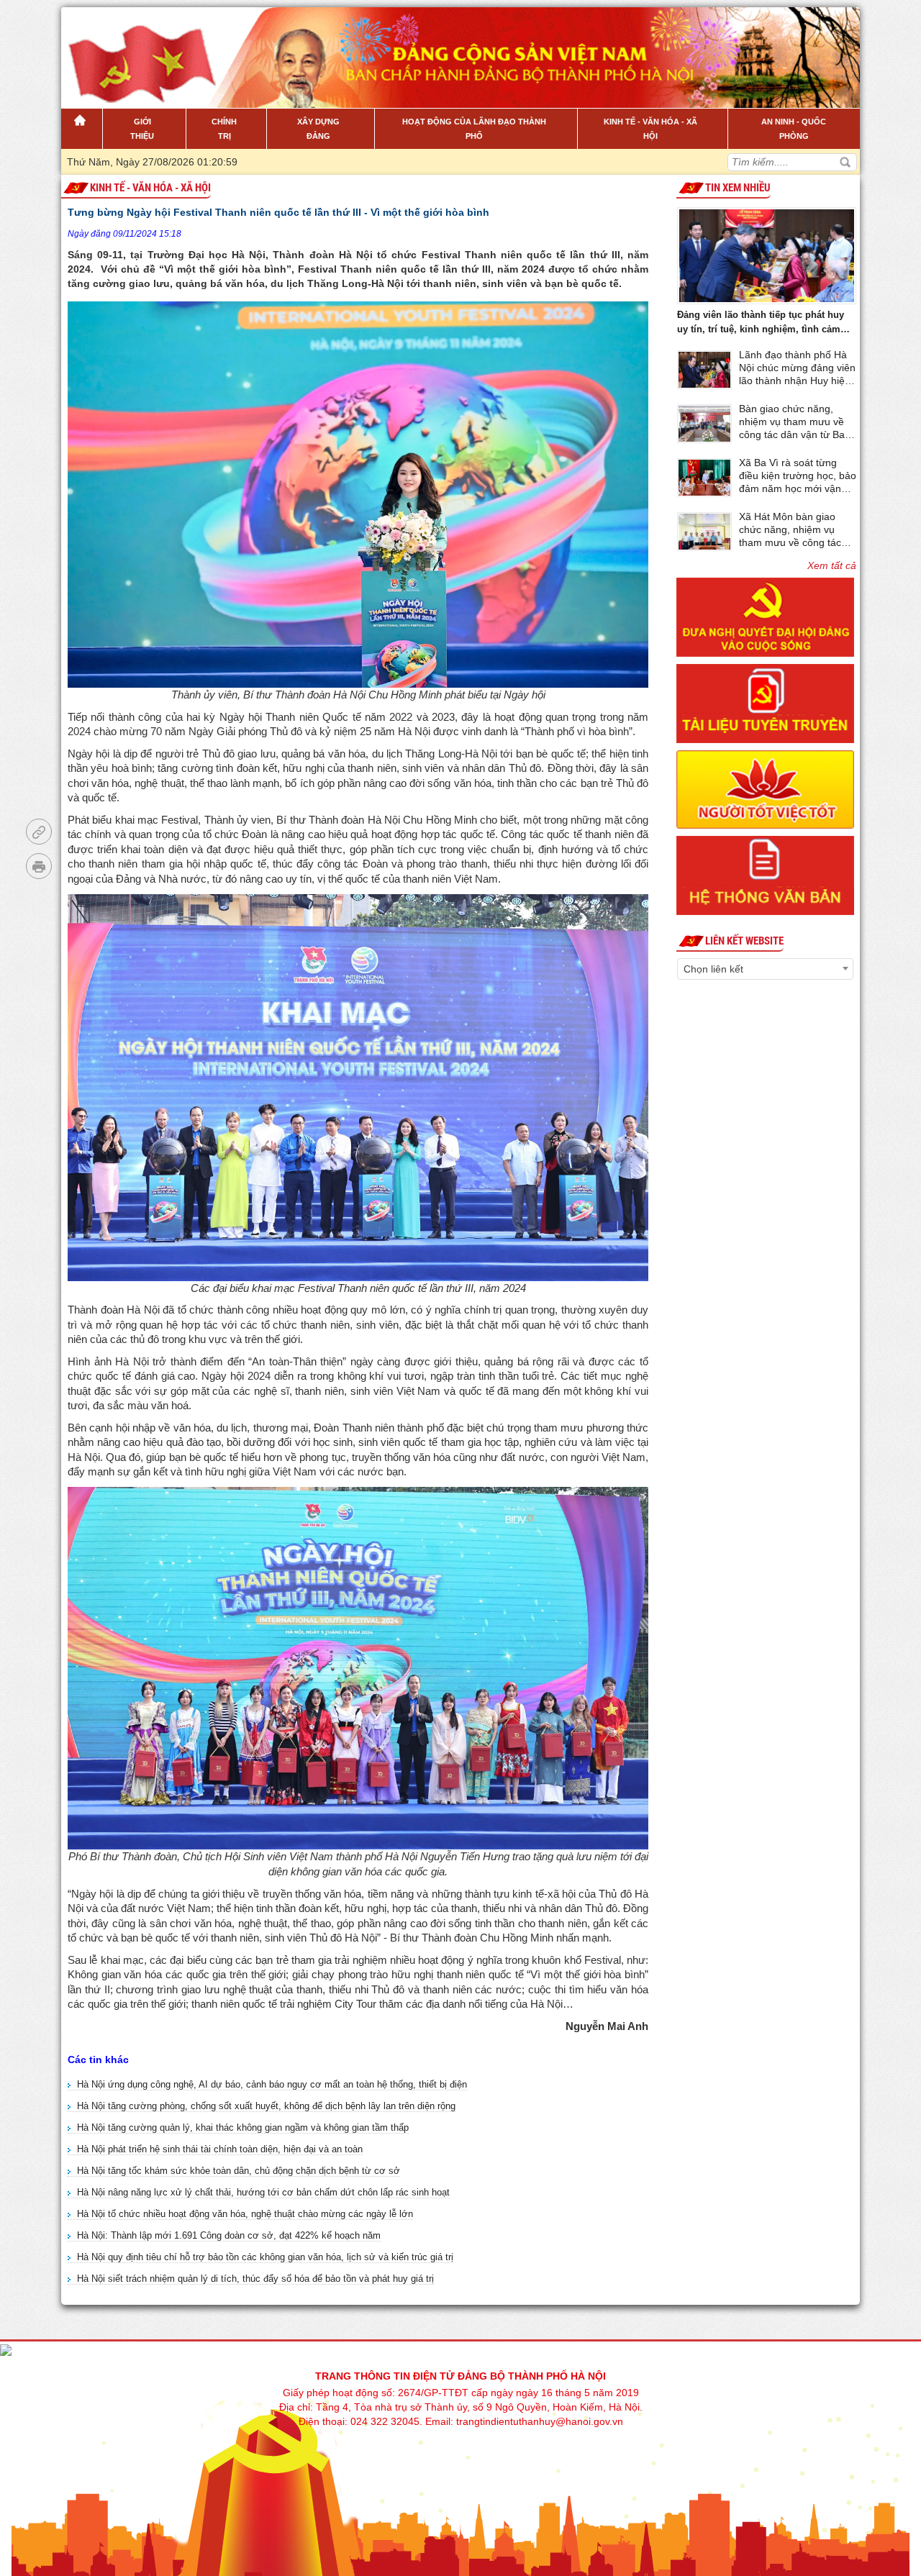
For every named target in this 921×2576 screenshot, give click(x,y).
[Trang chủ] (82, 129)
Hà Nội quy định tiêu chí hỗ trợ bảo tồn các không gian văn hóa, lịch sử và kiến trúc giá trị (265, 2257)
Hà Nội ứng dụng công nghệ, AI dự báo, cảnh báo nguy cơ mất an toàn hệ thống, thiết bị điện (272, 2084)
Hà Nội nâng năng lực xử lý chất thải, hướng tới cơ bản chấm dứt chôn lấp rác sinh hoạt (263, 2192)
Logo (134, 50)
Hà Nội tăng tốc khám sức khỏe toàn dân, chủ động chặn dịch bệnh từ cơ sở (239, 2171)
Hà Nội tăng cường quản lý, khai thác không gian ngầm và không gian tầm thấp (243, 2127)
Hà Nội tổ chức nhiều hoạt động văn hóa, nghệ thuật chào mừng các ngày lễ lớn (245, 2214)
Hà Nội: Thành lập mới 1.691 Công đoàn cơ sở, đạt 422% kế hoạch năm (229, 2235)
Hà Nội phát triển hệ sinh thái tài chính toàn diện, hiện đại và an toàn (220, 2149)
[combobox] (765, 969)
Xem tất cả (832, 565)
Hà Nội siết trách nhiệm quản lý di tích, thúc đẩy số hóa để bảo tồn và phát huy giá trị (255, 2279)
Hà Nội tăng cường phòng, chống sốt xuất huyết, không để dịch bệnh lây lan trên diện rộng (266, 2106)
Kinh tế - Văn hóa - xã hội (150, 188)
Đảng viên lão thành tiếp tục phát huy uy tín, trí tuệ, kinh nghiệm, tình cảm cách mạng (761, 323)
